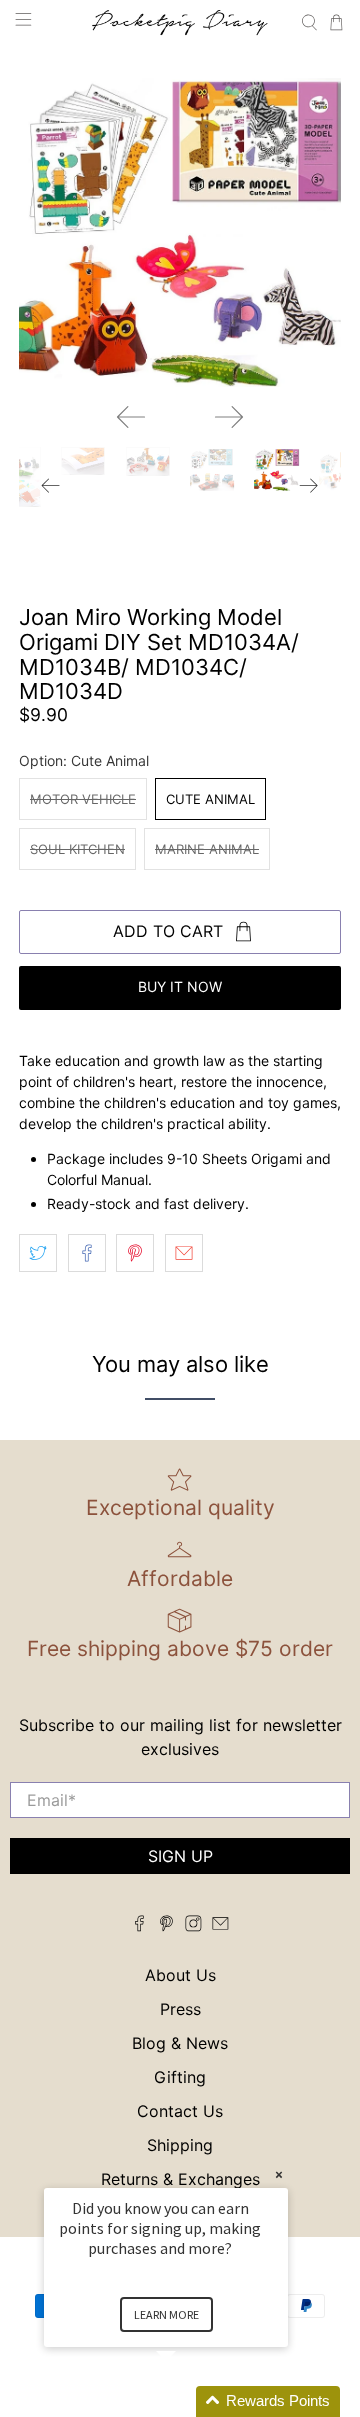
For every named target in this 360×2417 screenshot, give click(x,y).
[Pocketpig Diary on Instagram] (193, 1926)
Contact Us (180, 2111)
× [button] (279, 2174)
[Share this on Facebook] (87, 1253)
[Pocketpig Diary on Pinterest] (166, 1926)
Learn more (166, 2314)
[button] (190, 2401)
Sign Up (180, 1856)
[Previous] (131, 417)
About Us (180, 1975)
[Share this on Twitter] (38, 1253)
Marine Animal (207, 849)
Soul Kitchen (77, 849)
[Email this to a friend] (184, 1253)
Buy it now (180, 986)
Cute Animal (210, 799)
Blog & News (180, 2043)
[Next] (229, 417)
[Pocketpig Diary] (180, 22)
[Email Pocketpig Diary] (220, 1926)
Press (180, 2009)
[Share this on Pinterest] (135, 1253)
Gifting (180, 2077)
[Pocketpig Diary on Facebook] (139, 1926)
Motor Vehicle (83, 799)
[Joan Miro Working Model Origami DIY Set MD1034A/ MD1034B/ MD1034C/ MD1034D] (180, 226)
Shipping (180, 2145)
